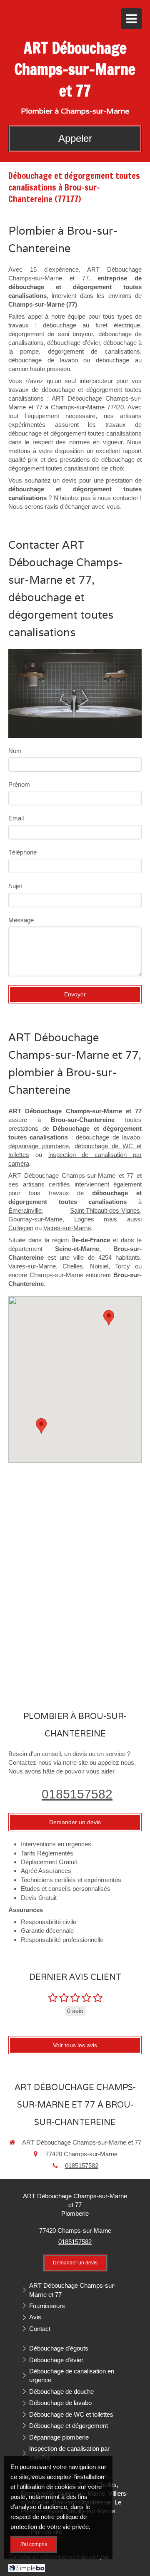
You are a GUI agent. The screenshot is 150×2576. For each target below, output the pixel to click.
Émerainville (25, 1210)
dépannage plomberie (39, 1146)
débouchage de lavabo (108, 1137)
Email (16, 818)
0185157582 (77, 1794)
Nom (15, 751)
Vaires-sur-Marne (67, 1228)
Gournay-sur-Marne (35, 1219)
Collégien (21, 1228)
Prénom (19, 784)
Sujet (15, 886)
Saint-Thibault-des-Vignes (105, 1210)
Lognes (84, 1219)
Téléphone (22, 852)
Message (21, 920)
